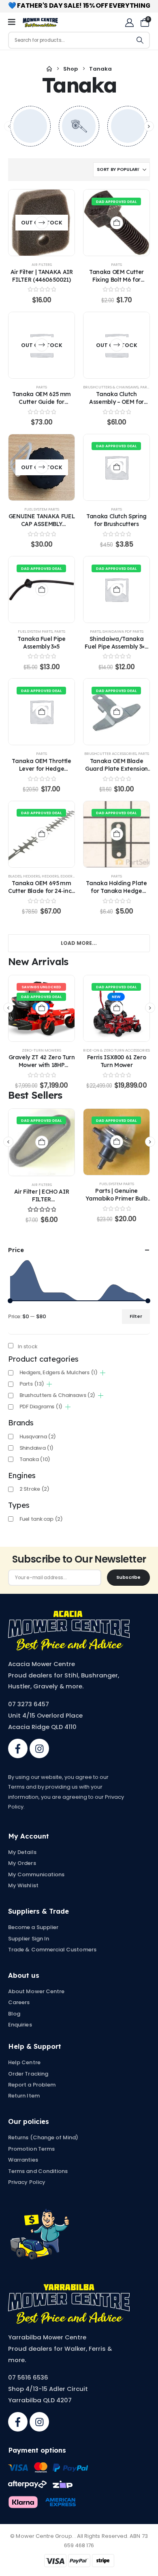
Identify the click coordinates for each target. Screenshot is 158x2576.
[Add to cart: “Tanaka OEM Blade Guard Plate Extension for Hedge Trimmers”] (117, 712)
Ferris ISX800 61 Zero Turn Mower (117, 1061)
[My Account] (129, 23)
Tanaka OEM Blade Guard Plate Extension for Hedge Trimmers (116, 768)
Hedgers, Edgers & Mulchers (70, 876)
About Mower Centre (36, 1991)
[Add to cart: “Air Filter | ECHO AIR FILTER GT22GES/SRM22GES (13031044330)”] (42, 1142)
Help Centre (24, 2062)
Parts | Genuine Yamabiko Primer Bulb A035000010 (116, 1198)
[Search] (140, 40)
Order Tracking (28, 2074)
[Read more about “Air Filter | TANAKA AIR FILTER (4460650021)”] (42, 223)
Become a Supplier (33, 1927)
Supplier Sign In (29, 1939)
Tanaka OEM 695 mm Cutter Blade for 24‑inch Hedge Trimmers (42, 891)
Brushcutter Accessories (110, 753)
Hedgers (32, 876)
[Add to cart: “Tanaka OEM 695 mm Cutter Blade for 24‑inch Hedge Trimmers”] (42, 834)
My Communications (36, 1874)
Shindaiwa (36, 1448)
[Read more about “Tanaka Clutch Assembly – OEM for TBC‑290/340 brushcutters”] (117, 345)
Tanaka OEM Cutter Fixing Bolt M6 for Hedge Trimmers (116, 279)
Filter (136, 1316)
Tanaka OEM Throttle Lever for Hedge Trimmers (41, 768)
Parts (116, 264)
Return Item (24, 2096)
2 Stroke (34, 1489)
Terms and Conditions (38, 2171)
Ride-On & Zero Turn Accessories (116, 1050)
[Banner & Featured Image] (30, 126)
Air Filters (42, 264)
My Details (22, 1852)
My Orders (22, 1863)
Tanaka (35, 1459)
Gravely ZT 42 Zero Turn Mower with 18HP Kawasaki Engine (42, 1065)
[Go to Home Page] (49, 69)
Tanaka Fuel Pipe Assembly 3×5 (41, 642)
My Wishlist (23, 1885)
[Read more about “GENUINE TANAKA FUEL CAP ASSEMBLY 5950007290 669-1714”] (42, 467)
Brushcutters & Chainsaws (111, 387)
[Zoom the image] (69, 1615)
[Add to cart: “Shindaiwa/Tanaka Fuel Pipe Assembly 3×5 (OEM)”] (117, 590)
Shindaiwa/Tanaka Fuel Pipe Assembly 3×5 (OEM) (116, 646)
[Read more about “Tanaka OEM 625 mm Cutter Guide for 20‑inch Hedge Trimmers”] (42, 345)
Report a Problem (32, 2085)
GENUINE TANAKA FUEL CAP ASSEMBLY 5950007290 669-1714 (42, 524)
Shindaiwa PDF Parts (123, 631)
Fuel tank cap (41, 1519)
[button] (149, 126)
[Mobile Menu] (14, 22)
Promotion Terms (31, 2149)
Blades (15, 876)
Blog (14, 2014)
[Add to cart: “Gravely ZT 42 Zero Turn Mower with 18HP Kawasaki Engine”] (42, 1008)
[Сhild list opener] (103, 1373)
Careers (19, 2002)
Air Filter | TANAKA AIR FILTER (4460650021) (42, 276)
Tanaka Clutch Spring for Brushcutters (116, 520)
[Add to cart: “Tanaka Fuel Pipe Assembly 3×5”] (42, 590)
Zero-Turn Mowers (42, 1050)
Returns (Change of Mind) (43, 2137)
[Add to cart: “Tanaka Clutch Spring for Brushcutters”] (117, 467)
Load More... (79, 943)
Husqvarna (38, 1437)
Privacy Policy (27, 2182)
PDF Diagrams (41, 1407)
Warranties (23, 2160)
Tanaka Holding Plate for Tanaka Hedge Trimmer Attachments (116, 891)
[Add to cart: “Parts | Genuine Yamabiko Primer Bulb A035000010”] (117, 1142)
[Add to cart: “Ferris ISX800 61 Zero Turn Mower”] (117, 1008)
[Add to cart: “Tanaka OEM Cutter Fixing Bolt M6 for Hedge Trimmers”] (117, 223)
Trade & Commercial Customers (52, 1950)
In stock (28, 1346)
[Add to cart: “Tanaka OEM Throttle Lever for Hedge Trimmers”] (42, 712)
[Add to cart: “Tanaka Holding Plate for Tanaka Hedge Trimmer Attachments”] (117, 834)
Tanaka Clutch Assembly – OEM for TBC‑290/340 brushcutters (116, 405)
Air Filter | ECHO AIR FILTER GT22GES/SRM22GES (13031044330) (41, 1203)
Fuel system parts (42, 509)
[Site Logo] (40, 23)
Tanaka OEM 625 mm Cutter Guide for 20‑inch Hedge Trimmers (42, 405)
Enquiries (20, 2025)
